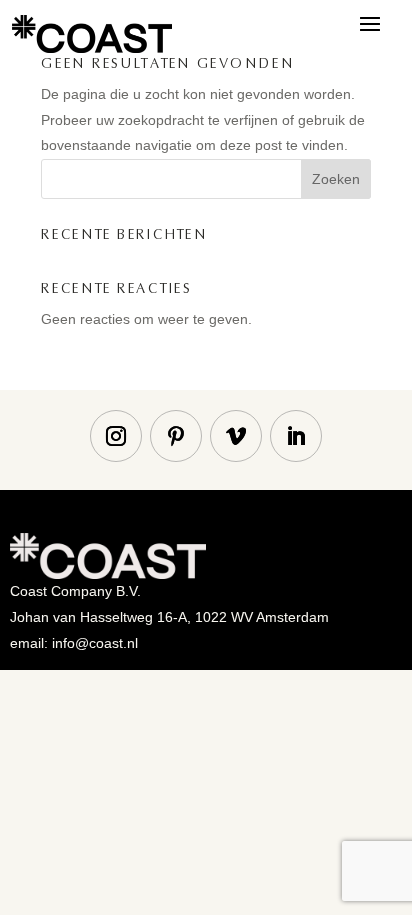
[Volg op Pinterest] (176, 436)
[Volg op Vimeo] (236, 436)
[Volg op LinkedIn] (296, 436)
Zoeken (336, 179)
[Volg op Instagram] (116, 436)
